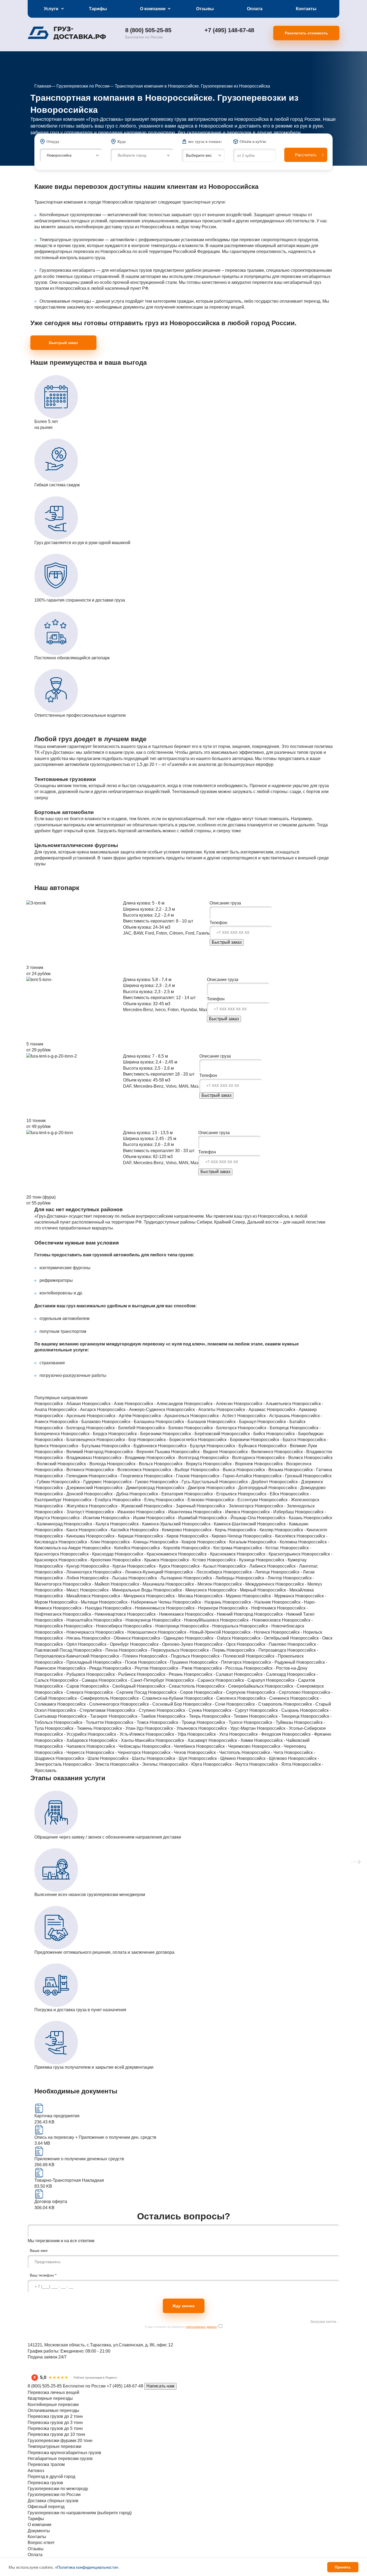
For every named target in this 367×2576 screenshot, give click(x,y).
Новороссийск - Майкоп (87, 1584)
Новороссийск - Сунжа (180, 1710)
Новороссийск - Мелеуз (299, 1584)
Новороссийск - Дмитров (181, 1488)
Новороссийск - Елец (134, 1500)
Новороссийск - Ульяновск (171, 1728)
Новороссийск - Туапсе (220, 1722)
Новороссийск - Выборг (167, 1470)
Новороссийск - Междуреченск (244, 1584)
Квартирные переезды (50, 2398)
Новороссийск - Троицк (173, 1722)
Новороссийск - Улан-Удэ (119, 1728)
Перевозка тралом (46, 2464)
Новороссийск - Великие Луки (287, 1446)
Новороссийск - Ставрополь (255, 1704)
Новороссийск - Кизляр (251, 1530)
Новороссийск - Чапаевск (60, 1746)
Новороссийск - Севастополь (166, 1686)
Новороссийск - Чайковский (282, 1740)
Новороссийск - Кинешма (60, 1536)
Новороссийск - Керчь (205, 1530)
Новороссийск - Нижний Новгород (220, 1614)
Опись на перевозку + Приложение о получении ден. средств (95, 2137)
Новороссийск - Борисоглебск (168, 1440)
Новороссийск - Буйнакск (232, 1446)
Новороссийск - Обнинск (107, 1638)
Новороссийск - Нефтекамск (248, 1608)
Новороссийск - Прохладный (64, 1662)
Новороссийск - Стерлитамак (77, 1710)
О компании (153, 9)
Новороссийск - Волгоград (173, 1458)
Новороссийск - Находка (78, 1608)
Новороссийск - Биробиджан (295, 1434)
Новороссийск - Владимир (120, 1458)
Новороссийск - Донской (59, 1494)
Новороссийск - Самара (74, 1680)
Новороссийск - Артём (110, 1416)
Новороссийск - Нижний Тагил (284, 1614)
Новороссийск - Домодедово (297, 1488)
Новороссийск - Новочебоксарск (272, 1626)
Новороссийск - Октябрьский (261, 1638)
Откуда (53, 142)
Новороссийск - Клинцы (125, 1542)
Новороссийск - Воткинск (60, 1470)
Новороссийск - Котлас (257, 1548)
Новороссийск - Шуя (168, 1758)
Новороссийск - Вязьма (260, 1470)
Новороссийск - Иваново (111, 1512)
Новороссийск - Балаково (76, 1422)
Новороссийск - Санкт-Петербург (132, 1680)
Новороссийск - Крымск (136, 1560)
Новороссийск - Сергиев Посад (116, 1692)
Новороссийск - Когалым (222, 1542)
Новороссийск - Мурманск (269, 1596)
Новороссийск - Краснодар (87, 1554)
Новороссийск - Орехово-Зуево (162, 1644)
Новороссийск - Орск (215, 1644)
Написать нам (160, 2386)
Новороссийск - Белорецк (264, 1428)
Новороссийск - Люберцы (210, 1578)
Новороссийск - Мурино (218, 1596)
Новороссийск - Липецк (247, 1572)
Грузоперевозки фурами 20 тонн (60, 2441)
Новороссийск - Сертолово (274, 1692)
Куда (122, 142)
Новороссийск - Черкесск (60, 1752)
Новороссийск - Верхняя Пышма (138, 1452)
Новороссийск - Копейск (107, 1548)
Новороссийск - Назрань (197, 1602)
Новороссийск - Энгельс (135, 1764)
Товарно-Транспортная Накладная (69, 2180)
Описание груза (225, 903)
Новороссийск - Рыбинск (111, 1674)
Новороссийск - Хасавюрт (182, 1740)
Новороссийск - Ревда (80, 1668)
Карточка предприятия (57, 2116)
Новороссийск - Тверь (179, 1716)
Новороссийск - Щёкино (213, 1758)
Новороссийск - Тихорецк (275, 1716)
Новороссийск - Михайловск (63, 1596)
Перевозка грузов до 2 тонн (55, 2416)
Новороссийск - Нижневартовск (95, 1614)
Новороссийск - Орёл (56, 1644)
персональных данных (201, 2327)
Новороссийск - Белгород (60, 1428)
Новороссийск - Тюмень (69, 1728)
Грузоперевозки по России (54, 2494)
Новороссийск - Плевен (115, 1656)
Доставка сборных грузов (53, 2501)
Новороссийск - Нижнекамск (156, 1614)
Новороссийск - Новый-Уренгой (190, 1632)
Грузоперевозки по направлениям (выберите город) (80, 2513)
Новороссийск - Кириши (110, 1536)
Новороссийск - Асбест (214, 1416)
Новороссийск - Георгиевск (116, 1476)
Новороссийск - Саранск (190, 1680)
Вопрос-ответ (41, 2543)
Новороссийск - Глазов (167, 1476)
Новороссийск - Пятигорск (216, 1662)
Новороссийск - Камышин (283, 1524)
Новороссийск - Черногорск (114, 1752)
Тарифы (98, 9)
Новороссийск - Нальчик (247, 1602)
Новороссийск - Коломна (273, 1542)
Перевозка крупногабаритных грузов (64, 2453)
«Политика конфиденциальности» (87, 2567)
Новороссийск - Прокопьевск (275, 1656)
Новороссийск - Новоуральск (210, 1626)
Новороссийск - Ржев (172, 1668)
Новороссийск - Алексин (209, 1404)
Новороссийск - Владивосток (303, 1452)
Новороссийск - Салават (209, 1674)
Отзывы (205, 9)
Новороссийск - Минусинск (181, 1590)
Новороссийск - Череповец (279, 1746)
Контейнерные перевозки (53, 2405)
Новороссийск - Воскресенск (283, 1464)
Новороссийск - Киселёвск (270, 1536)
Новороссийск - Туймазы (269, 1722)
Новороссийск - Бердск (85, 1434)
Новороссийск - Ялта (271, 1764)
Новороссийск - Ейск (259, 1494)
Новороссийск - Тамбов (133, 1716)
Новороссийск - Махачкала (138, 1584)
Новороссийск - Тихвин (225, 1716)
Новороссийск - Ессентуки (232, 1500)
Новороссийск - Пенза (96, 1650)
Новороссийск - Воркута (179, 1464)
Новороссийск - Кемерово (156, 1530)
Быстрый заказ (63, 343)
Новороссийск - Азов (103, 1404)
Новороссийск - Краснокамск (207, 1554)
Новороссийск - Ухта (208, 1734)
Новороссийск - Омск (311, 1638)
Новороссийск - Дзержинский (64, 1488)
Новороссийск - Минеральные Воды (117, 1590)
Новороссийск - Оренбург (104, 1644)
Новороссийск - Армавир (292, 1410)
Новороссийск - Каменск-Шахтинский (220, 1524)
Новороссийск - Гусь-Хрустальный (184, 1482)
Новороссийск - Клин (80, 1542)
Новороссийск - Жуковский (116, 1506)
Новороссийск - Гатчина (308, 1470)
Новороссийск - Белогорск (211, 1428)
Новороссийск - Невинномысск (134, 1608)
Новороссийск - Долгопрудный (237, 1488)
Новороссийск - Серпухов (220, 1692)
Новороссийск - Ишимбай (172, 1518)
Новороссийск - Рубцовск (60, 1674)
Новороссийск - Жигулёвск (62, 1506)
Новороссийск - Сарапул (241, 1680)
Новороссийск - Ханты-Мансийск (122, 1740)
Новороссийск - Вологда (82, 1464)
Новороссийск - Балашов (181, 1422)
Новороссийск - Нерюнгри (193, 1608)
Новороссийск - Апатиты (191, 1410)
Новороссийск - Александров (154, 1404)
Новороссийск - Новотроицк (152, 1626)
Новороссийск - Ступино (132, 1710)
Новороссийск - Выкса (214, 1470)
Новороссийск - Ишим (124, 1518)
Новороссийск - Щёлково (262, 1758)
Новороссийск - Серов (171, 1692)
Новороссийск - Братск (274, 1440)
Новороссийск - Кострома (207, 1548)
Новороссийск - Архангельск (161, 1416)
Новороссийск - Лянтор (259, 1578)
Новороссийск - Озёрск (208, 1638)
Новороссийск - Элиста (87, 1764)
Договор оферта (51, 2201)
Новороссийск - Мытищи (74, 1602)
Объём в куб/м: (253, 142)
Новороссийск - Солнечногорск (89, 1704)
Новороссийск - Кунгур (57, 1566)
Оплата (255, 9)
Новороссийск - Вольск (130, 1464)
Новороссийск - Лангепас (292, 1566)
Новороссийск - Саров (57, 1686)
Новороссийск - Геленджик (62, 1476)
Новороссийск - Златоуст (60, 1512)
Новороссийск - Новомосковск (251, 1620)
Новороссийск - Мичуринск (119, 1596)
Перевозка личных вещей (53, 2392)
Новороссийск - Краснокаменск (146, 1554)
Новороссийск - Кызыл (194, 1566)
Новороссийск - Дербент (244, 1482)
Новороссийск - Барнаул (232, 1422)
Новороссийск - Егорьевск (211, 1494)
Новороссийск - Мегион (189, 1584)
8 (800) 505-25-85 (148, 30)
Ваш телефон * (43, 2275)
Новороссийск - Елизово (181, 1500)
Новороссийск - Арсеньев (61, 1416)
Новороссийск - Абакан (58, 1404)
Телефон (218, 923)
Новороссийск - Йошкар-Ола (228, 1518)
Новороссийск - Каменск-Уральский (146, 1524)
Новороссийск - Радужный (269, 1662)
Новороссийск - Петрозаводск (257, 1650)
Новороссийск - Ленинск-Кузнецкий (129, 1572)
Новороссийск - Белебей (111, 1428)
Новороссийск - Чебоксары (114, 1746)
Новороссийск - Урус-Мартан (228, 1728)
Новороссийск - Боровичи (224, 1440)
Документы (39, 2531)
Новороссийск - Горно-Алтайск (222, 1476)
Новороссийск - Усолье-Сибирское (291, 1728)
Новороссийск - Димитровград (125, 1488)
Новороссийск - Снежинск (264, 1698)
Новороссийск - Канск (57, 1530)
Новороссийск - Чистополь (214, 1752)
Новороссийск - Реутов (126, 1668)
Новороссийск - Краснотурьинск (269, 1554)
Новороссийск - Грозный (278, 1476)
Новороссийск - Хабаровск (62, 1740)
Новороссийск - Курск (149, 1566)
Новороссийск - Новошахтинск (127, 1632)
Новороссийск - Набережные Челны (136, 1602)
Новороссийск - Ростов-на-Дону (276, 1668)
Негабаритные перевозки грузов (60, 2459)
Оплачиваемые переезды (53, 2410)
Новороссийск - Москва (170, 1596)
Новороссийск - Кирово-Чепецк (211, 1536)
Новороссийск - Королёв (156, 1548)
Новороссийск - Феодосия (256, 1734)
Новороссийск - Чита (263, 1752)
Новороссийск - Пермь (203, 1650)
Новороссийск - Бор (117, 1440)
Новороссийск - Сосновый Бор (152, 1704)
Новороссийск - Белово (160, 1428)
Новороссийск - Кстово (184, 1560)
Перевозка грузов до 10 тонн (56, 2434)
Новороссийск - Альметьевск (263, 1404)
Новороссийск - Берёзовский (192, 1434)
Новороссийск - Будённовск (130, 1446)
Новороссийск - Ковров (173, 1542)
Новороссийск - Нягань (58, 1638)
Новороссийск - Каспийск (104, 1530)
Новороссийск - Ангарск (73, 1410)
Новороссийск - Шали (78, 1758)
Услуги (51, 9)
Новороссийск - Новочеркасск (65, 1632)
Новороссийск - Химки (231, 1740)
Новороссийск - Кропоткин (85, 1560)
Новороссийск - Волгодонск (228, 1458)
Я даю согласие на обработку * (181, 2327)
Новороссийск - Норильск (297, 1632)
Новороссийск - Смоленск (211, 1698)
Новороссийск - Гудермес (77, 1482)
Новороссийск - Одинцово (158, 1638)
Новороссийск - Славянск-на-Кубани (147, 1698)
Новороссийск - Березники (135, 1434)
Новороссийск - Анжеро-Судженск (132, 1410)
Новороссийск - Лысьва (104, 1578)
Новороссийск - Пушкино (164, 1662)
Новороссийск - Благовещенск (65, 1440)
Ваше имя (39, 2251)
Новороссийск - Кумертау (281, 1560)
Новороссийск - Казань (280, 1518)
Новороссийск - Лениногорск (64, 1572)
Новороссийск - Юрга (181, 1764)
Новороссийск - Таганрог (83, 1716)
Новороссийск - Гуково (126, 1482)
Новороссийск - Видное (195, 1452)
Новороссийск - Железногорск (289, 1500)
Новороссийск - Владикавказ (64, 1458)
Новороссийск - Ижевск (217, 1512)
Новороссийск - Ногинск (247, 1632)
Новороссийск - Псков (116, 1662)
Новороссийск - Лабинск (242, 1566)
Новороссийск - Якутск (226, 1764)
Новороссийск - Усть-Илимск (117, 1734)
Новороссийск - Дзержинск (296, 1482)
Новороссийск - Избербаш (268, 1512)
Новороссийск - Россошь (219, 1668)
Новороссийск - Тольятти (79, 1722)
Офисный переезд (46, 2507)
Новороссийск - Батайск (281, 1422)
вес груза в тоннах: (205, 142)
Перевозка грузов (45, 2483)
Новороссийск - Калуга (87, 1524)
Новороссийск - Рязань (160, 1674)
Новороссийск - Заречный (170, 1506)
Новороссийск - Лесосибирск (194, 1572)
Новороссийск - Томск (127, 1722)
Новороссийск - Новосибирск (94, 1626)
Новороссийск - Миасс (57, 1590)
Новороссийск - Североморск (294, 1686)
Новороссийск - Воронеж (229, 1464)
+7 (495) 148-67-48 (229, 30)
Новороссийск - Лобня (57, 1578)
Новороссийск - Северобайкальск (230, 1686)
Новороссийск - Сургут (226, 1710)
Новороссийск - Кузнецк (231, 1560)
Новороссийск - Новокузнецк (123, 1620)
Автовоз (36, 2471)
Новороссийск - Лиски (293, 1572)
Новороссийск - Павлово (262, 1644)
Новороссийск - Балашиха (129, 1422)
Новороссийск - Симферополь (79, 1698)
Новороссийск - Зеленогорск (226, 1506)
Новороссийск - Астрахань (264, 1416)
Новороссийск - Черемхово (224, 1746)
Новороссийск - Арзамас (242, 1410)
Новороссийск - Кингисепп (301, 1530)
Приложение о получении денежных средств (79, 2159)
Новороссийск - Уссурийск (61, 1734)
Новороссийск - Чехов (165, 1752)
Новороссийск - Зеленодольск (285, 1506)
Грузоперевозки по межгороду (58, 2489)
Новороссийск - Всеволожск (114, 1470)
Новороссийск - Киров (157, 1536)
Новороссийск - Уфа (166, 1734)
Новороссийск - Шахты (123, 1758)
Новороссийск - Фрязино (307, 1734)
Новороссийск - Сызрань (275, 1710)
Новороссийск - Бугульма (76, 1446)
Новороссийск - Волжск (280, 1458)
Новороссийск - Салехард (260, 1674)
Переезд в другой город (51, 2476)
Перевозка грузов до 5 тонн (55, 2428)
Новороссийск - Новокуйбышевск (186, 1620)
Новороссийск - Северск (59, 1692)
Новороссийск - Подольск (165, 1656)
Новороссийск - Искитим (76, 1518)
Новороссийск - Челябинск (169, 1746)
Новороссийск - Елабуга (88, 1500)
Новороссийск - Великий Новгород (69, 1452)
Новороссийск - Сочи (205, 1704)
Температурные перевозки (55, 2446)
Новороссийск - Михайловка (286, 1590)
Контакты (306, 9)
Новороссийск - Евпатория (157, 1494)
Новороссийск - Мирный (233, 1590)
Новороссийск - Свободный (109, 1686)
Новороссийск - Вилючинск (247, 1452)
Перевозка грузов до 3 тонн (55, 2423)
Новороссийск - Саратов (291, 1680)
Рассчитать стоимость (306, 33)
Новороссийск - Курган (104, 1566)
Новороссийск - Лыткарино (156, 1578)
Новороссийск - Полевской (218, 1656)
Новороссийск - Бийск (244, 1434)
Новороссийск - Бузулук (182, 1446)
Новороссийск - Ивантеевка (165, 1512)
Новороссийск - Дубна (107, 1494)
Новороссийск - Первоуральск (150, 1650)
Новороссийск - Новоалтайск (64, 1620)
